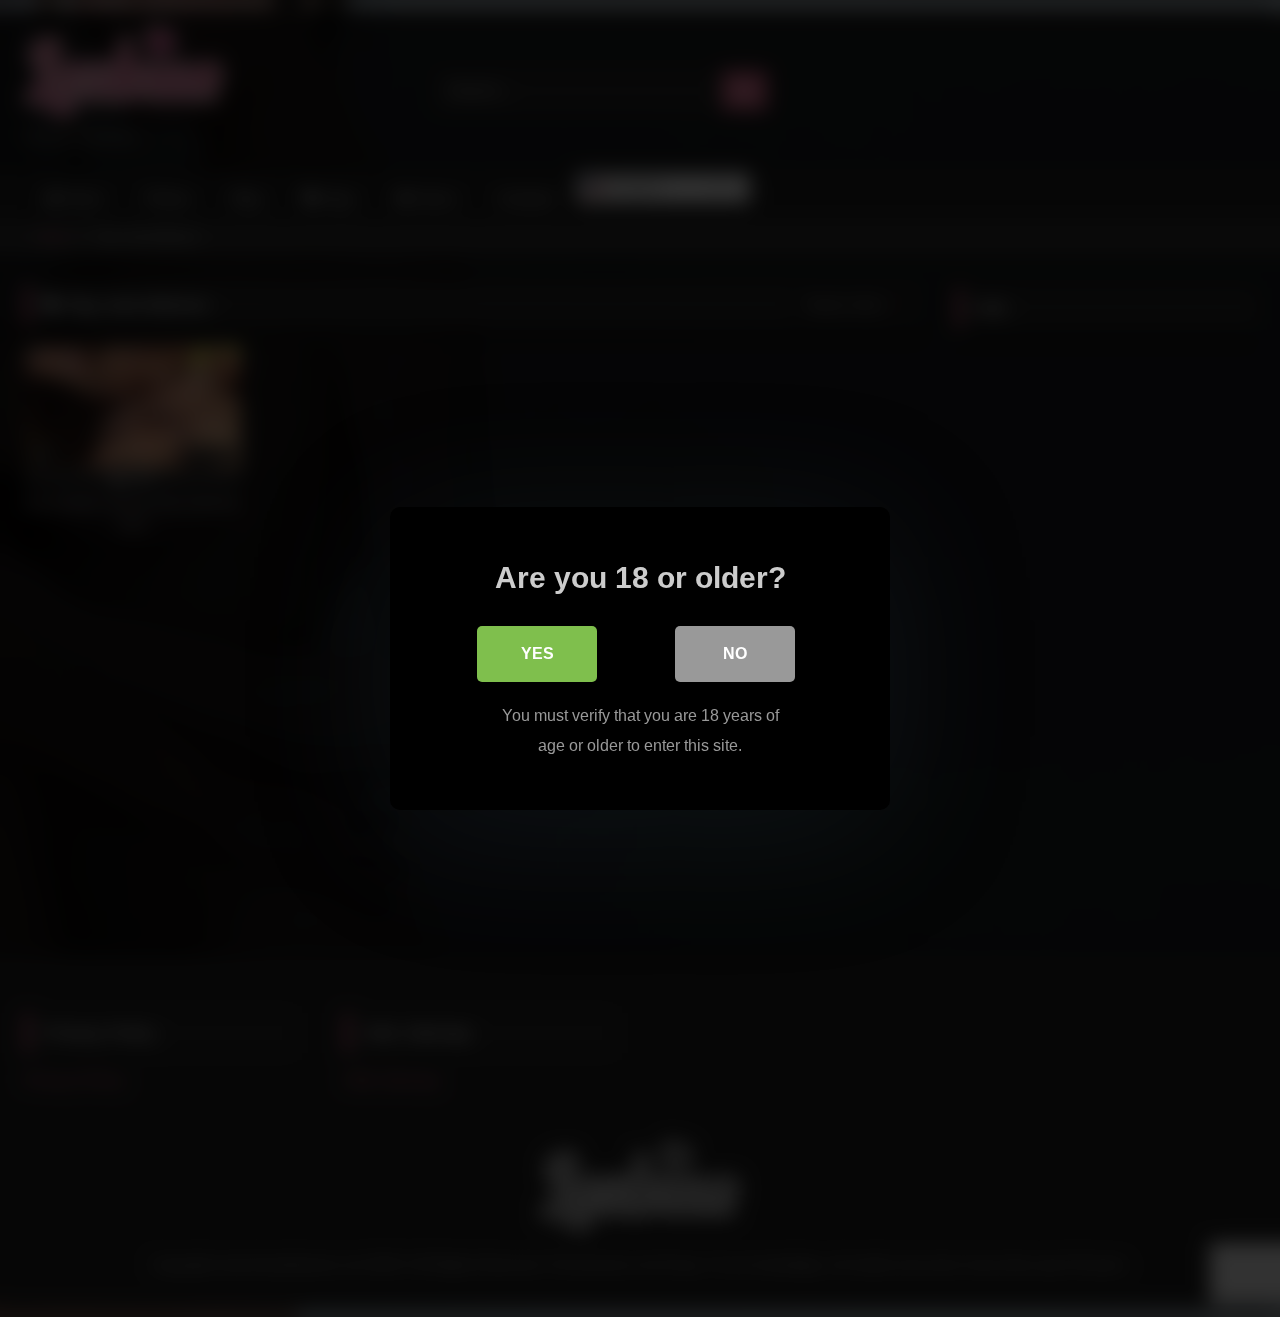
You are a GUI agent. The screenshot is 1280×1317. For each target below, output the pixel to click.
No (735, 653)
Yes (537, 653)
